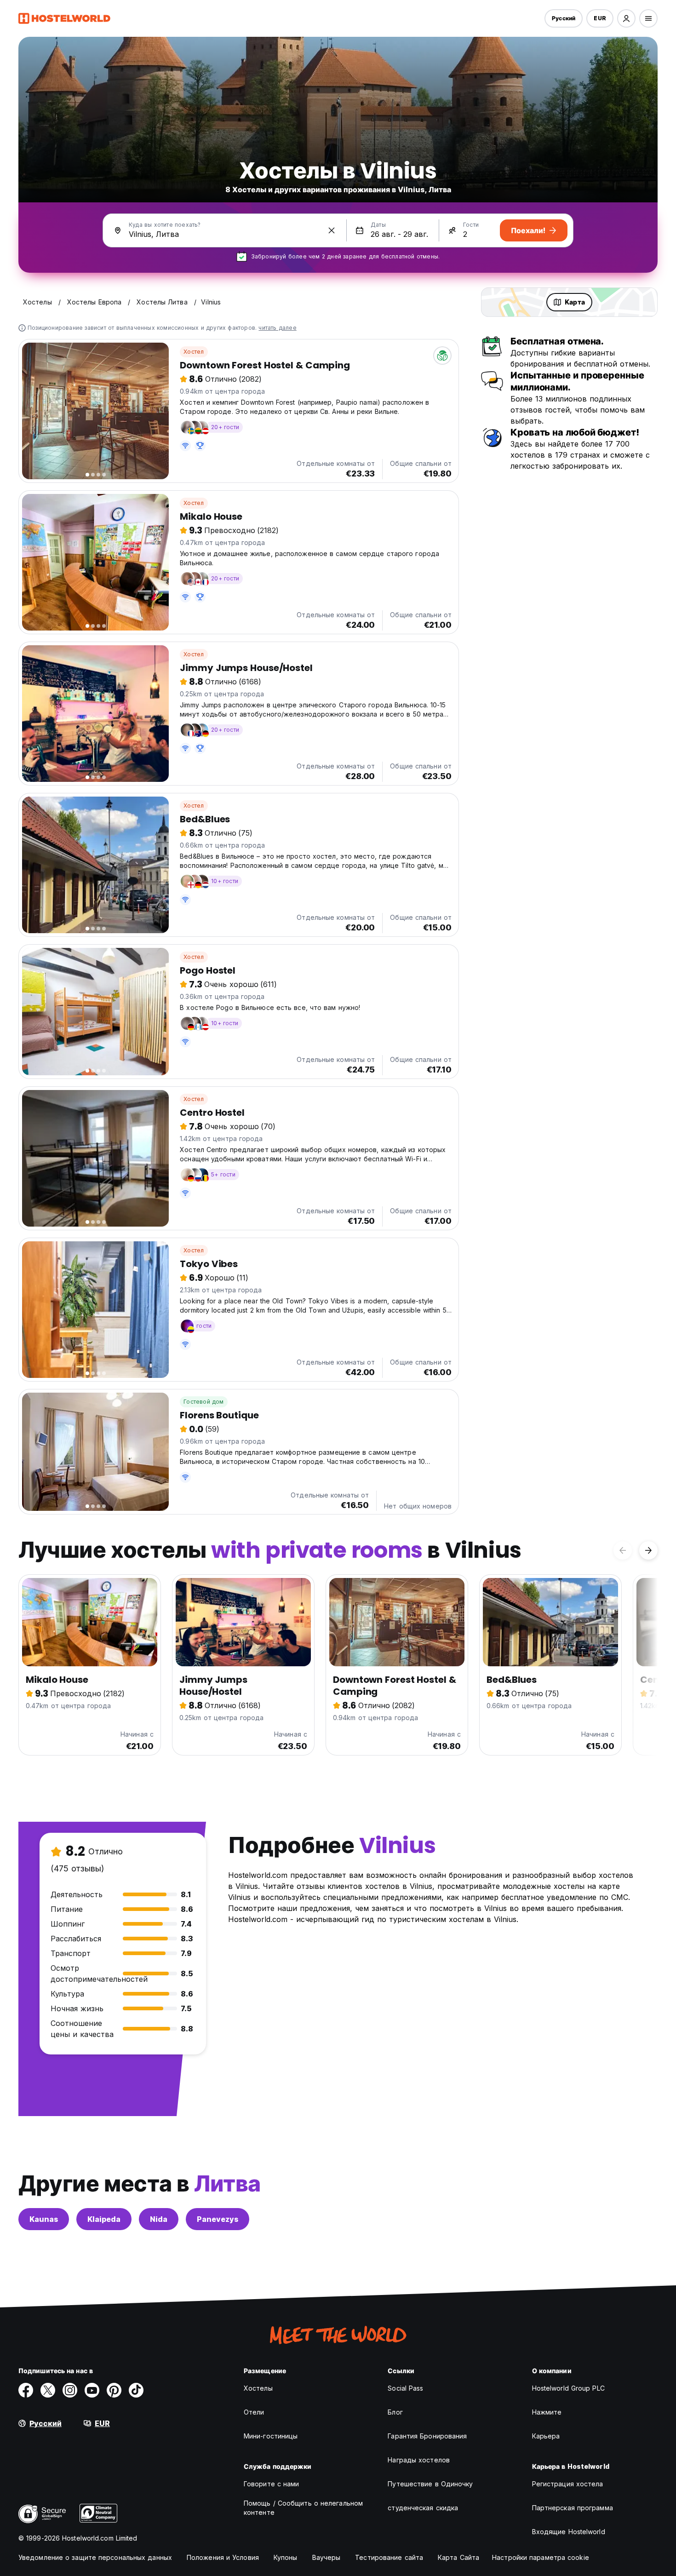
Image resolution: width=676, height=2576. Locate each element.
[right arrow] (648, 1550)
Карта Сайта (458, 2557)
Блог (395, 2412)
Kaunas (44, 2219)
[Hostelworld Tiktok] (136, 2390)
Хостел (194, 352)
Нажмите (547, 2412)
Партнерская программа (573, 2508)
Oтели (254, 2412)
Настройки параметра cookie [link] (541, 2557)
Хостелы (258, 2388)
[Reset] (332, 230)
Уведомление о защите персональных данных (95, 2557)
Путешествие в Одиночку (430, 2484)
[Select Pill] (626, 18)
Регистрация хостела (568, 2484)
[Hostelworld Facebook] (26, 2390)
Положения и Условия (223, 2557)
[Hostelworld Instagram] (70, 2390)
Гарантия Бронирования (427, 2436)
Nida (159, 2219)
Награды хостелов (419, 2460)
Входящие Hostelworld (569, 2532)
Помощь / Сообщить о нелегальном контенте (303, 2508)
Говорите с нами (272, 2484)
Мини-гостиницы (271, 2436)
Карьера (546, 2436)
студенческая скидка (423, 2508)
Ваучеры (327, 2557)
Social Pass (405, 2388)
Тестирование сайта (389, 2557)
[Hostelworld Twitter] (48, 2390)
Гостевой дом (203, 1402)
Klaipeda (104, 2219)
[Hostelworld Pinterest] (114, 2390)
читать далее (277, 328)
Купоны (286, 2557)
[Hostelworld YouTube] (92, 2390)
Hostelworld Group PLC (568, 2388)
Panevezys (218, 2219)
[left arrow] (623, 1550)
